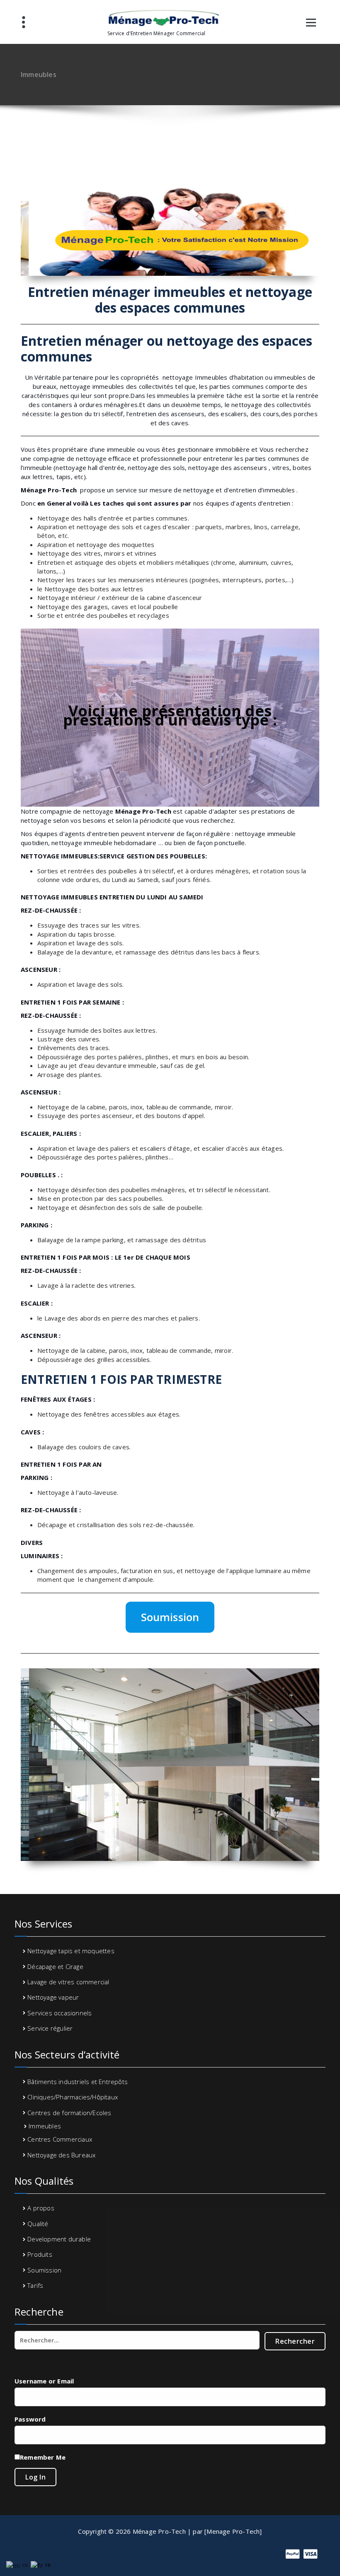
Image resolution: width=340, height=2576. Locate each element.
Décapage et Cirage (55, 1966)
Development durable (59, 2239)
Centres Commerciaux (60, 2139)
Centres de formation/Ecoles (69, 2113)
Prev (26, 229)
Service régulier (50, 2028)
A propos (41, 2208)
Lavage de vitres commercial (68, 1982)
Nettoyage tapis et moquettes (71, 1951)
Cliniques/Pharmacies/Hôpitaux (73, 2097)
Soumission (170, 1617)
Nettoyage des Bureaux (61, 2155)
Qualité (38, 2224)
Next (314, 229)
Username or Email (44, 2381)
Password (30, 2419)
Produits (40, 2254)
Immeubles (45, 2126)
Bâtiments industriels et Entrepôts (78, 2082)
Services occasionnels (59, 2013)
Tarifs (35, 2285)
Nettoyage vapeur (53, 1997)
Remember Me (43, 2457)
